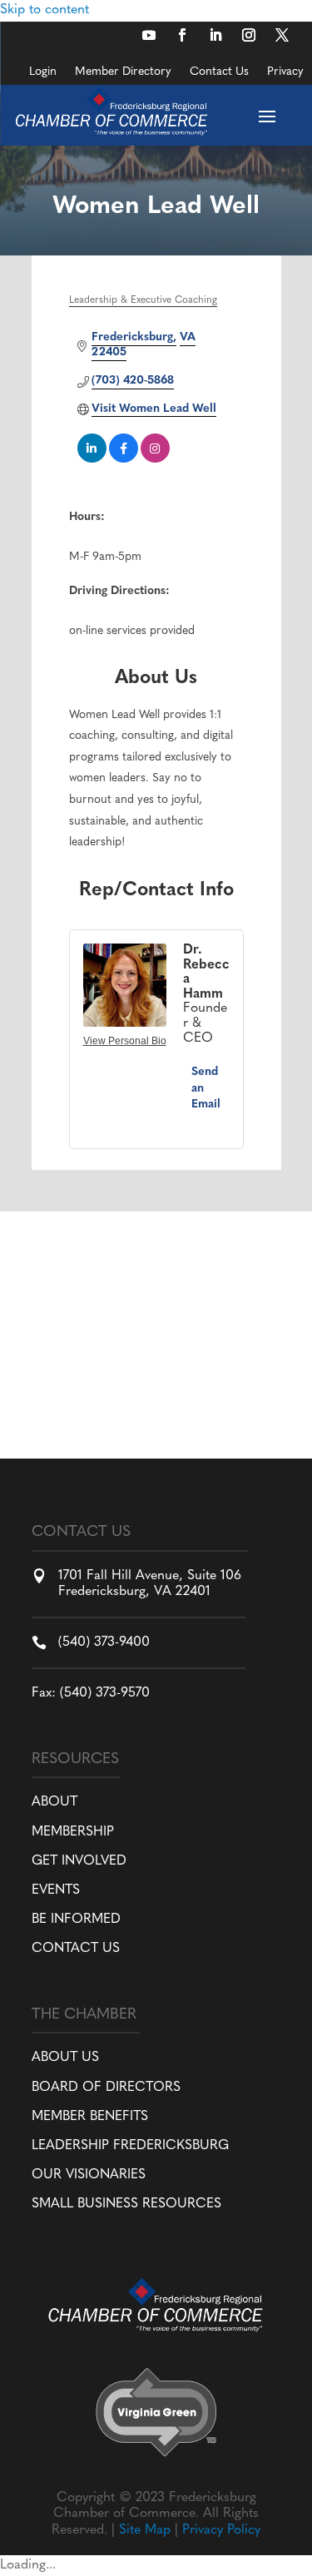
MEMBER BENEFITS (90, 2117)
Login (43, 72)
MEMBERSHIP (73, 1832)
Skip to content (45, 10)
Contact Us (219, 72)
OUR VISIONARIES (89, 2175)
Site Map (145, 2530)
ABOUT (54, 1802)
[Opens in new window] (149, 35)
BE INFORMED (76, 1920)
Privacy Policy (221, 2530)
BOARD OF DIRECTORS (106, 2088)
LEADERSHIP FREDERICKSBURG (130, 2146)
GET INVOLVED (79, 1861)
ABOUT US (65, 2058)
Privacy (285, 72)
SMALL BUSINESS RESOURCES (126, 2204)
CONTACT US (76, 1949)
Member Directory (123, 72)
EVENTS (56, 1890)
